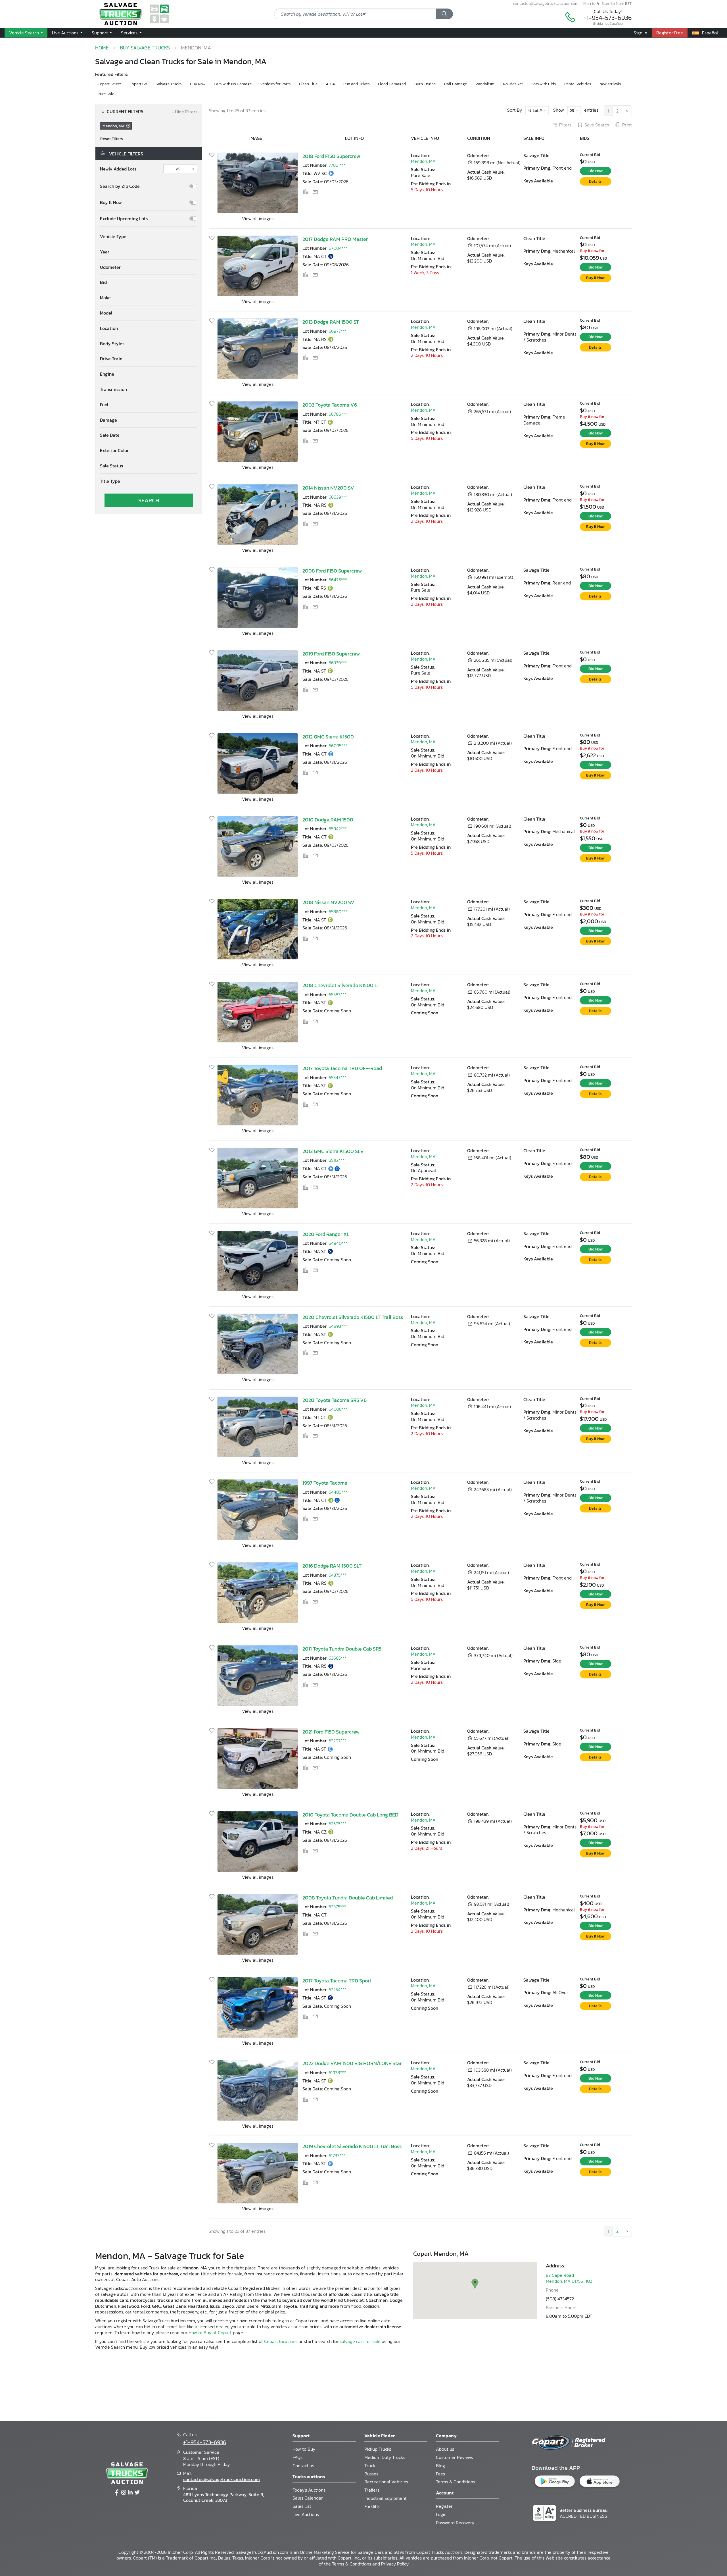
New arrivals (610, 84)
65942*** (338, 829)
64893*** (338, 1326)
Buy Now (198, 84)
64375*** (338, 1575)
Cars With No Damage (233, 84)
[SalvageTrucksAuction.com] (164, 9)
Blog (440, 2465)
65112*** (337, 1160)
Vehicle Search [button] (25, 33)
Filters (565, 125)
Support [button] (100, 33)
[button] (149, 237)
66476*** (338, 580)
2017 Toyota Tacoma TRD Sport (337, 1981)
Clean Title (308, 84)
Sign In (640, 33)
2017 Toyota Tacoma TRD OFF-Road (342, 1068)
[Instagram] (124, 2493)
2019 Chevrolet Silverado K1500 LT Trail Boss (352, 2146)
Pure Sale (106, 94)
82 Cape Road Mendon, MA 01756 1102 (569, 2278)
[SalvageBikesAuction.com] (154, 18)
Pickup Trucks (378, 2449)
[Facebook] (117, 2493)
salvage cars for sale (360, 2341)
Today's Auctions (309, 2490)
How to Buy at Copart (210, 2332)
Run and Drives (356, 84)
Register (444, 2506)
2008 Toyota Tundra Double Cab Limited (348, 1898)
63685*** (338, 1658)
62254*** (338, 1990)
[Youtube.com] (137, 2493)
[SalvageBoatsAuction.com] (164, 18)
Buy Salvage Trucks (145, 48)
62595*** (338, 1824)
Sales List (302, 2506)
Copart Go (138, 84)
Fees (440, 2474)
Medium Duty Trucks (385, 2457)
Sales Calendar (308, 2498)
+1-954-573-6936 (608, 18)
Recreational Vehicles (386, 2482)
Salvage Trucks (169, 84)
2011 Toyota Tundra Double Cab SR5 (342, 1649)
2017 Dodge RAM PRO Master (335, 239)
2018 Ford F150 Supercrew (331, 156)
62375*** (337, 1907)
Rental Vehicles (578, 84)
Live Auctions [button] (66, 33)
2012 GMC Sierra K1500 (328, 737)
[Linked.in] (130, 2493)
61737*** (337, 2155)
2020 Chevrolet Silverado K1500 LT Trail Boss (353, 1317)
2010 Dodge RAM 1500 (328, 820)
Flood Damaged (392, 84)
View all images (258, 219)
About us (445, 2449)
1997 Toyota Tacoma (325, 1483)
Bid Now (596, 171)
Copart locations (281, 2341)
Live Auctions (306, 2514)
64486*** (338, 1492)
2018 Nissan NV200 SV (328, 902)
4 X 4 (330, 84)
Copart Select (109, 84)
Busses (371, 2474)
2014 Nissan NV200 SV (328, 488)
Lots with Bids (544, 84)
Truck (370, 2465)
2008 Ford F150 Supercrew (332, 571)
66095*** (338, 746)
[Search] (444, 14)
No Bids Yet (513, 84)
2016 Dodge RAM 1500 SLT (332, 1566)
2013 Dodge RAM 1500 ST (331, 322)
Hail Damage (456, 84)
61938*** (337, 2073)
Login (441, 2514)
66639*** (338, 497)
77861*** (337, 165)
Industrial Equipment (386, 2498)
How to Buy (304, 2449)
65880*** (338, 912)
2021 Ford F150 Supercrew (331, 1732)
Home (102, 48)
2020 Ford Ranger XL (326, 1234)
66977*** (338, 331)
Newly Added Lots (118, 169)
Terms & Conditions (456, 2482)
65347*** (338, 1077)
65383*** (338, 994)
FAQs (297, 2457)
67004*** (338, 248)
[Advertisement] (363, 2385)
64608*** (338, 1409)
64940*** (338, 1243)
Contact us (303, 2465)
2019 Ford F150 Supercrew (331, 654)
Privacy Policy (395, 2564)
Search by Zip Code (120, 186)
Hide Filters (185, 112)
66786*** (338, 414)
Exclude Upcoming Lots (124, 219)
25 (572, 111)
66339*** (338, 663)
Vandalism (485, 84)
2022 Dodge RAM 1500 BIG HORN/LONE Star (352, 2063)
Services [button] (130, 33)
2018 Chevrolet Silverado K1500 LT (341, 985)
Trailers (372, 2490)
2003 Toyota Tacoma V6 (330, 405)
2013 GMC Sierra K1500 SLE (333, 1151)
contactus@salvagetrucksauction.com (546, 3)
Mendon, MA (423, 161)
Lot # (537, 111)
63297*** (338, 1741)
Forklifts (372, 2506)
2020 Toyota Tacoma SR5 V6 (335, 1400)
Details (595, 181)
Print (627, 125)
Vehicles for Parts (275, 84)
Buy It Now (111, 202)
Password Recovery (455, 2523)
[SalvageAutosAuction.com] (154, 9)
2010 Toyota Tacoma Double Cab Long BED (350, 1815)
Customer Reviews (454, 2457)
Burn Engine (425, 84)
